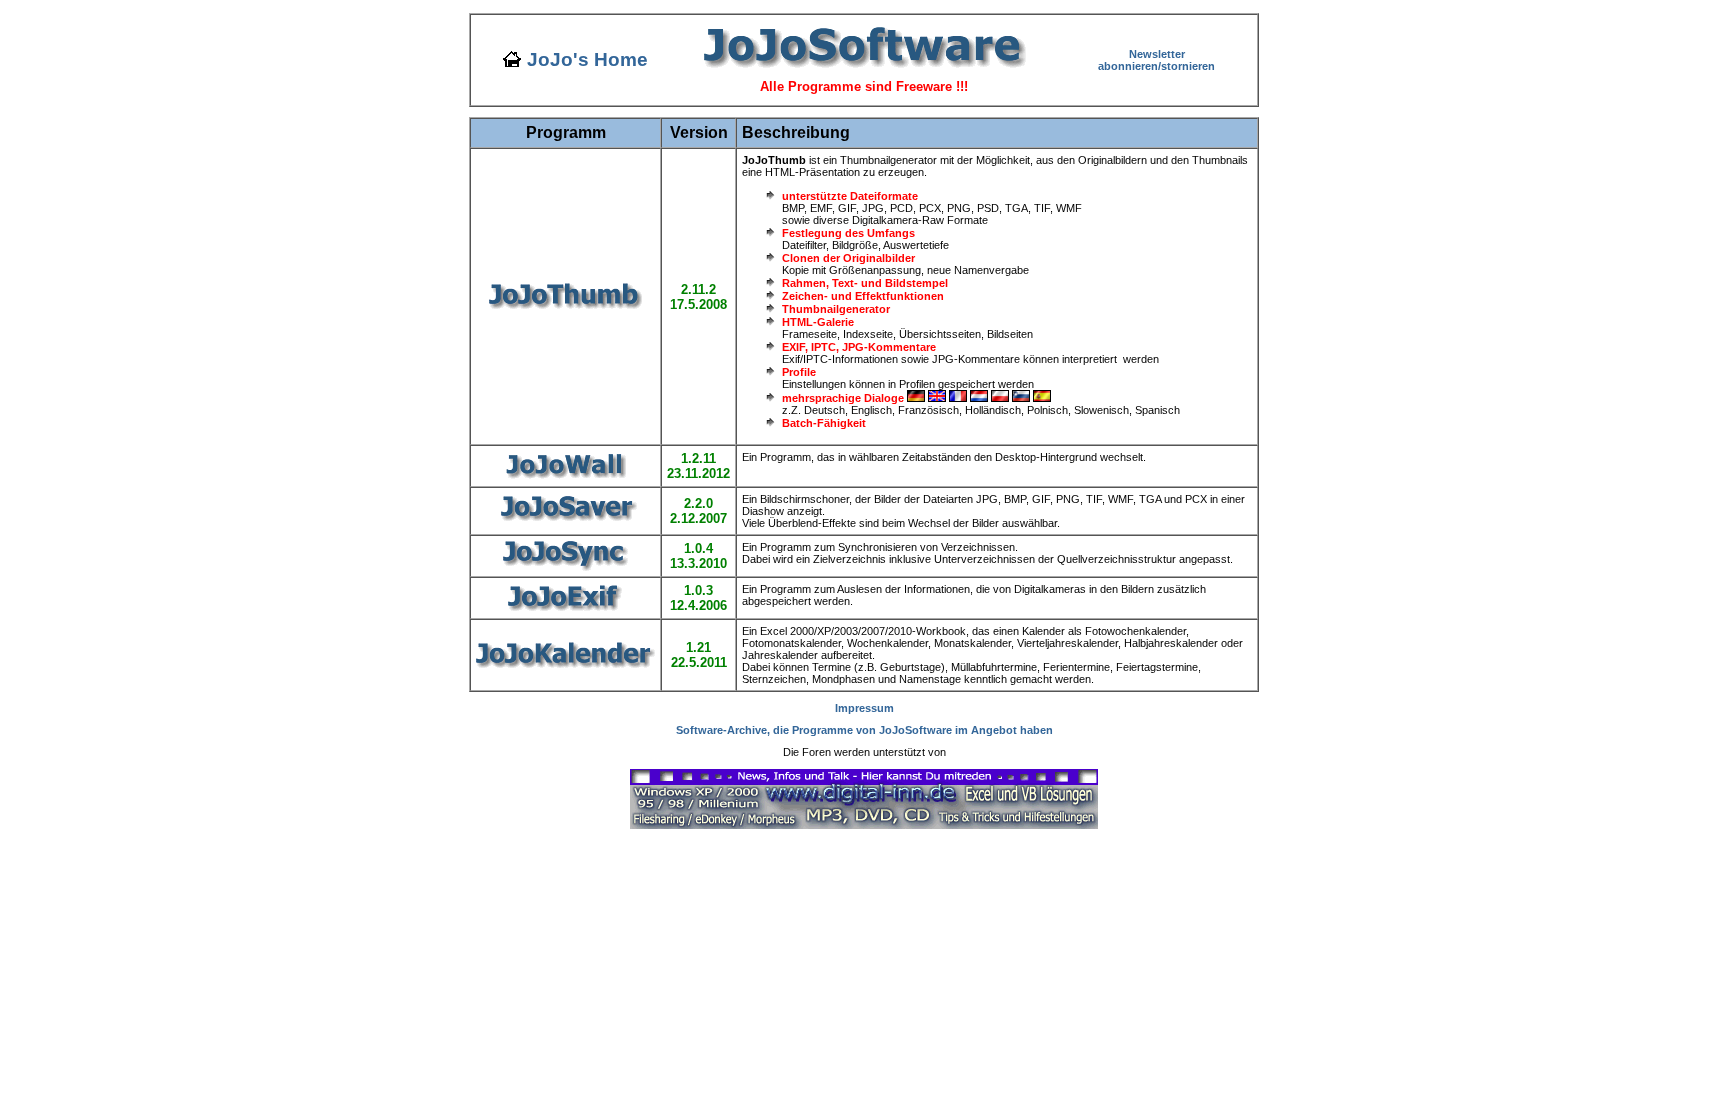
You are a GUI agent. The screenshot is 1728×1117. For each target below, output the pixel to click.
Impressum (864, 708)
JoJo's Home (587, 59)
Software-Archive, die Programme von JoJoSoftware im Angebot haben (864, 730)
